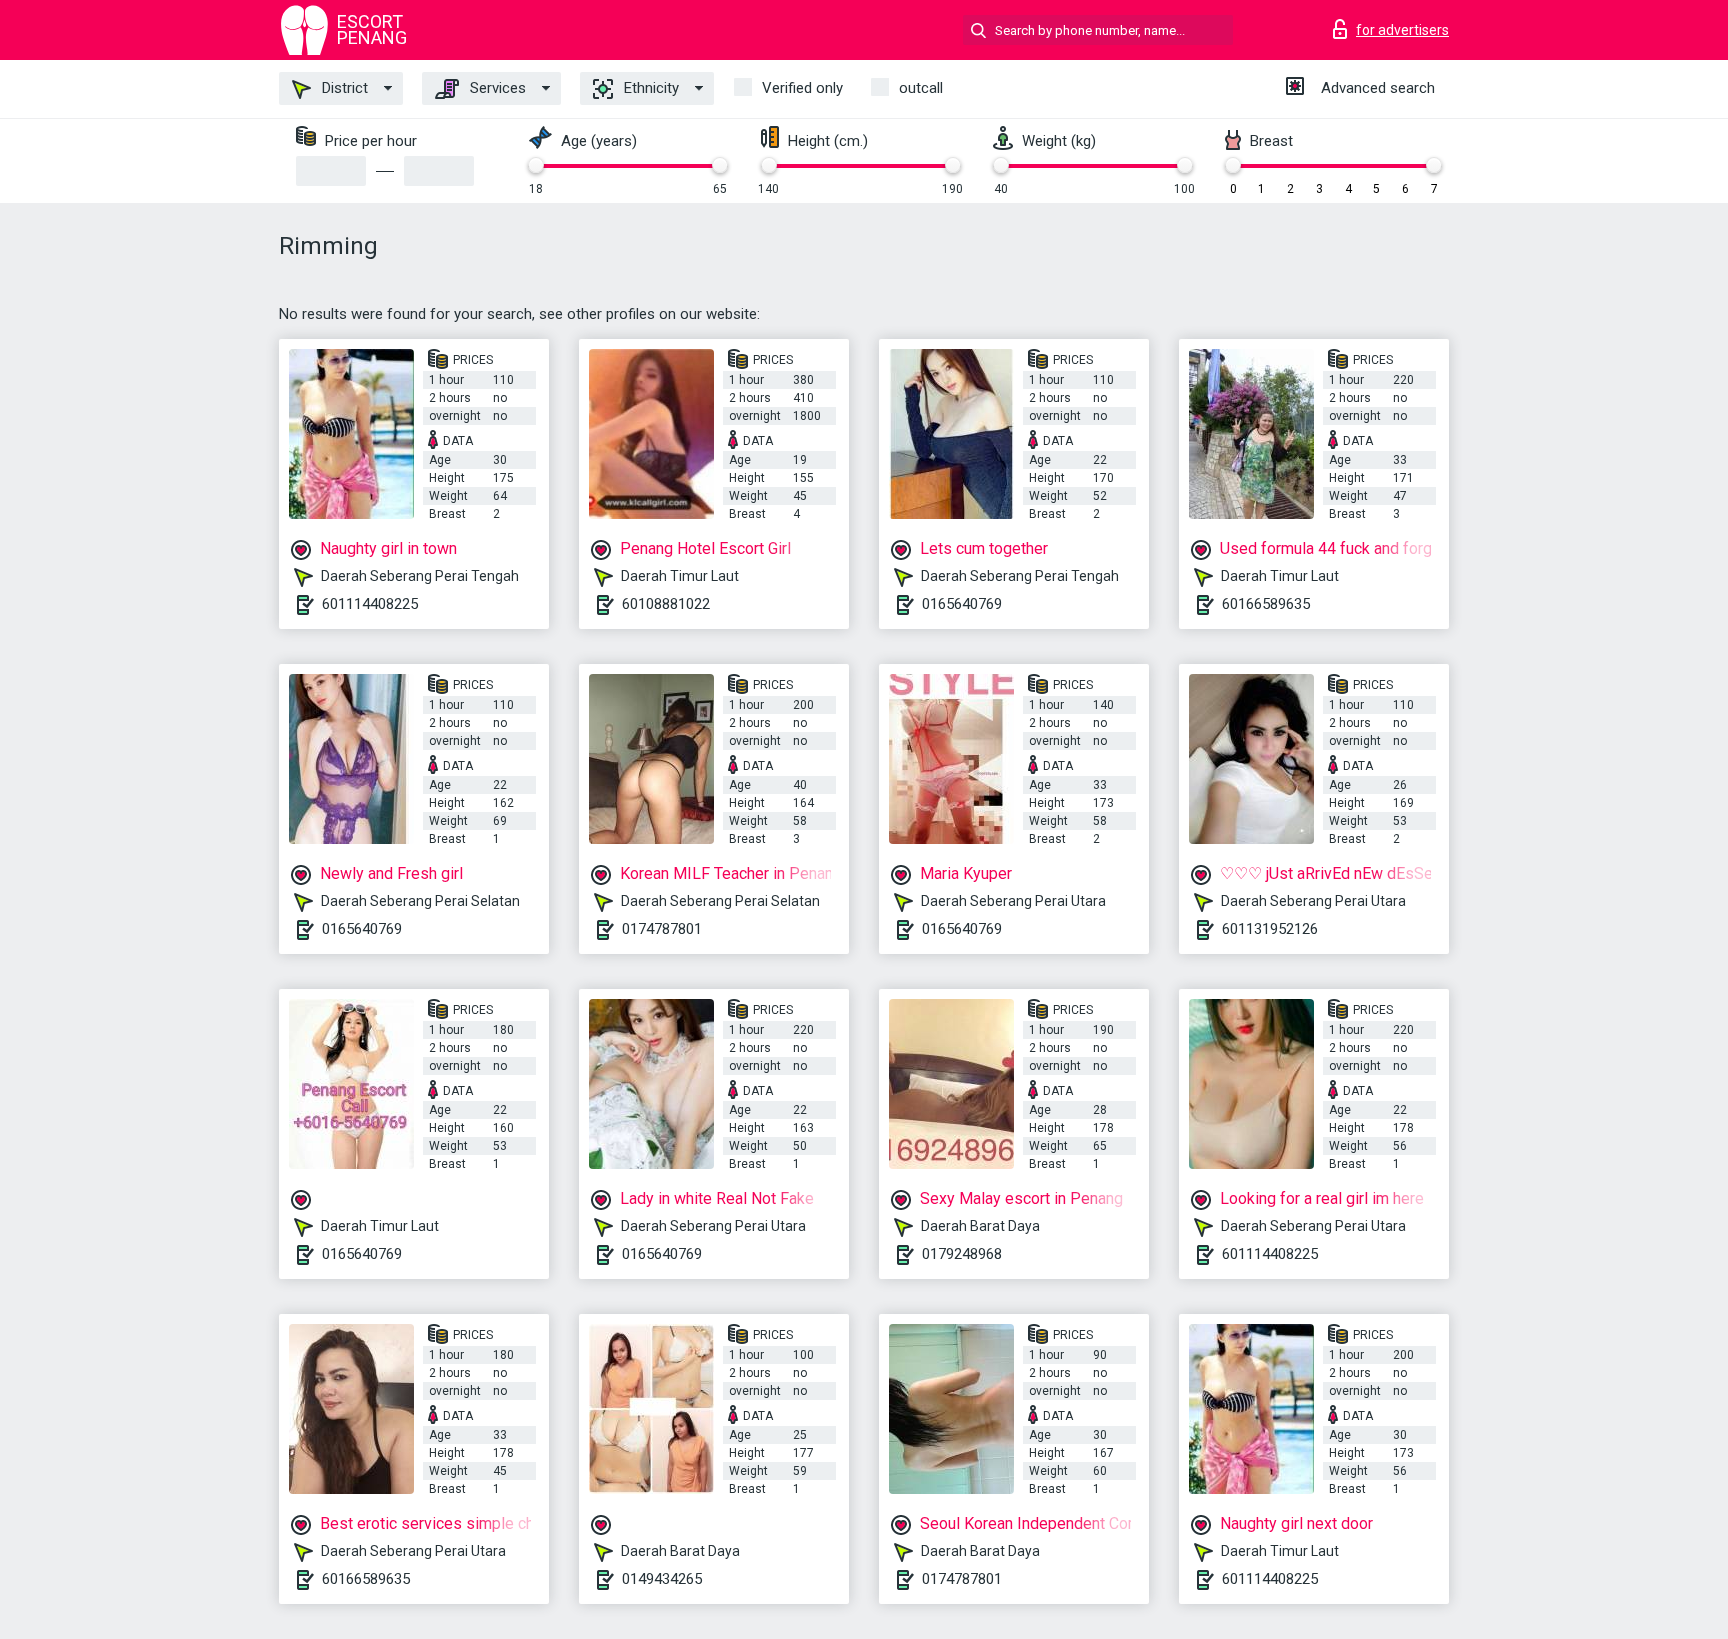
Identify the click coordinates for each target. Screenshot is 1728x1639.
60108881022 (666, 604)
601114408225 (370, 604)
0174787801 (662, 929)
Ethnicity (649, 88)
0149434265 (662, 1579)
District (343, 88)
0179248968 (962, 1254)
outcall (921, 88)
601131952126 (1270, 929)
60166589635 (1266, 604)
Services (496, 88)
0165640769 (962, 604)
